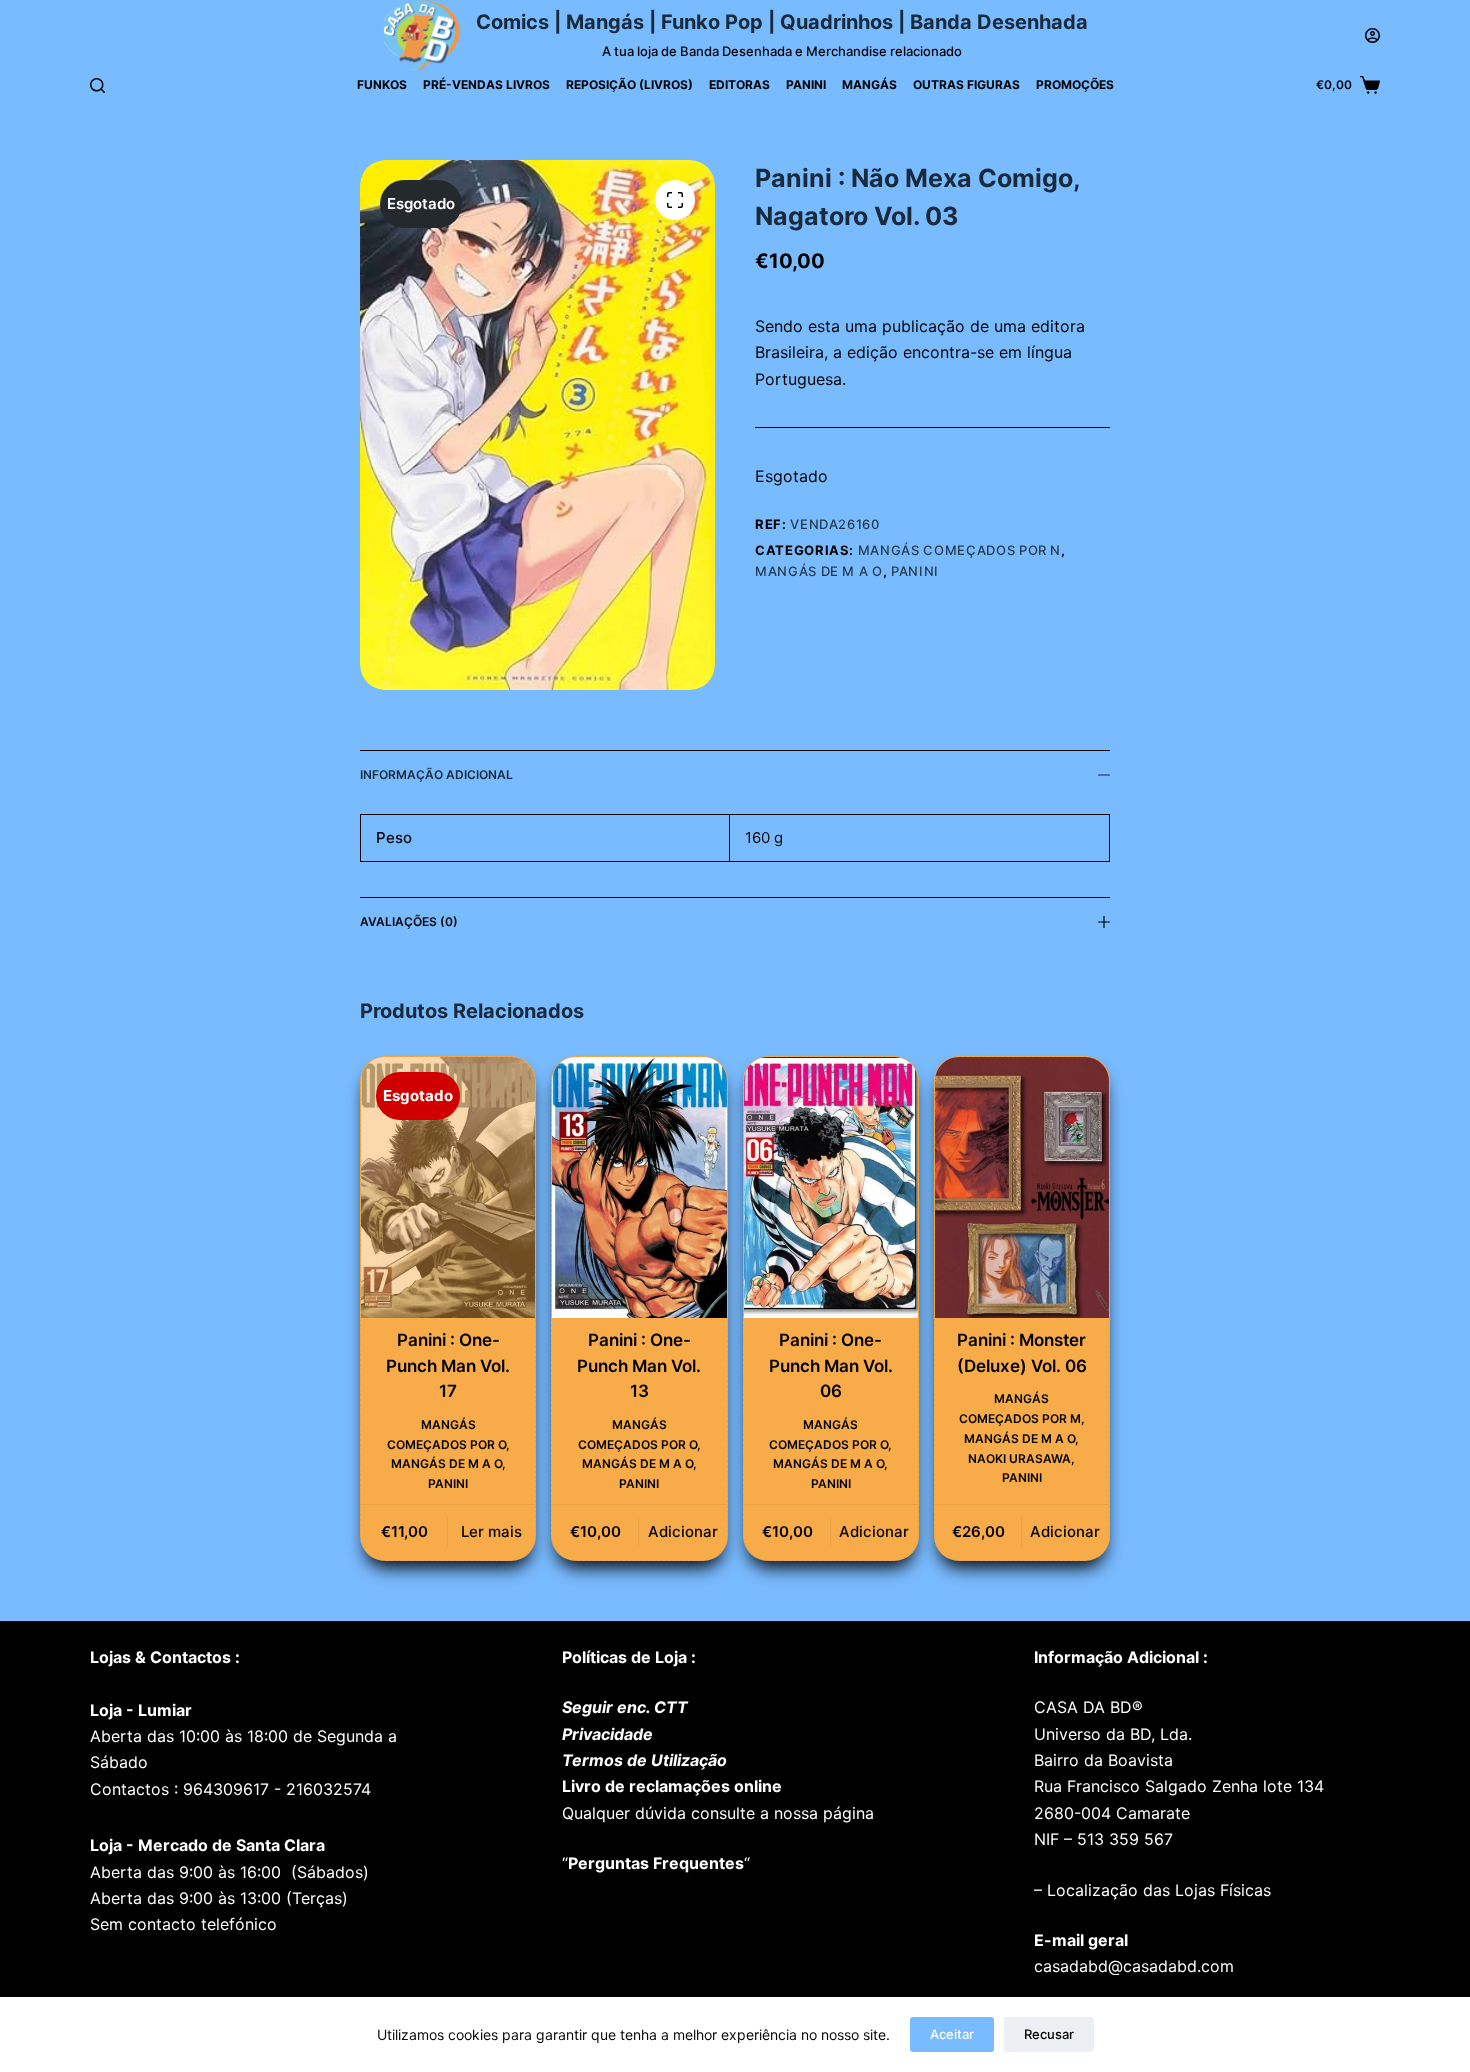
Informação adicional (436, 774)
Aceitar (952, 2034)
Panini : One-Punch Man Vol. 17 (448, 1365)
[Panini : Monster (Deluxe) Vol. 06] (1022, 1187)
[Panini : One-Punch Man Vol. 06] (831, 1187)
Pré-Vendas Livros (486, 84)
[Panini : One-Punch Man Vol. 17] (448, 1187)
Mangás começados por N (959, 550)
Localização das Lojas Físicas (1156, 1890)
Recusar (1049, 2034)
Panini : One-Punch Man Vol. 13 (639, 1365)
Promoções (1075, 84)
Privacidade (607, 1734)
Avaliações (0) (409, 921)
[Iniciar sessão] (1372, 35)
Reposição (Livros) (629, 84)
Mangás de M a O (819, 571)
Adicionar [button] (683, 1531)
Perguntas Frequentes (656, 1863)
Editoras (739, 84)
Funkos (382, 84)
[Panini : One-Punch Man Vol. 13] (639, 1187)
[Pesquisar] (97, 85)
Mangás (869, 84)
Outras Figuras (966, 84)
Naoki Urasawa (1019, 1458)
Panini (806, 84)
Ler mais (491, 1531)
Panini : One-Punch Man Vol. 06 (831, 1365)
